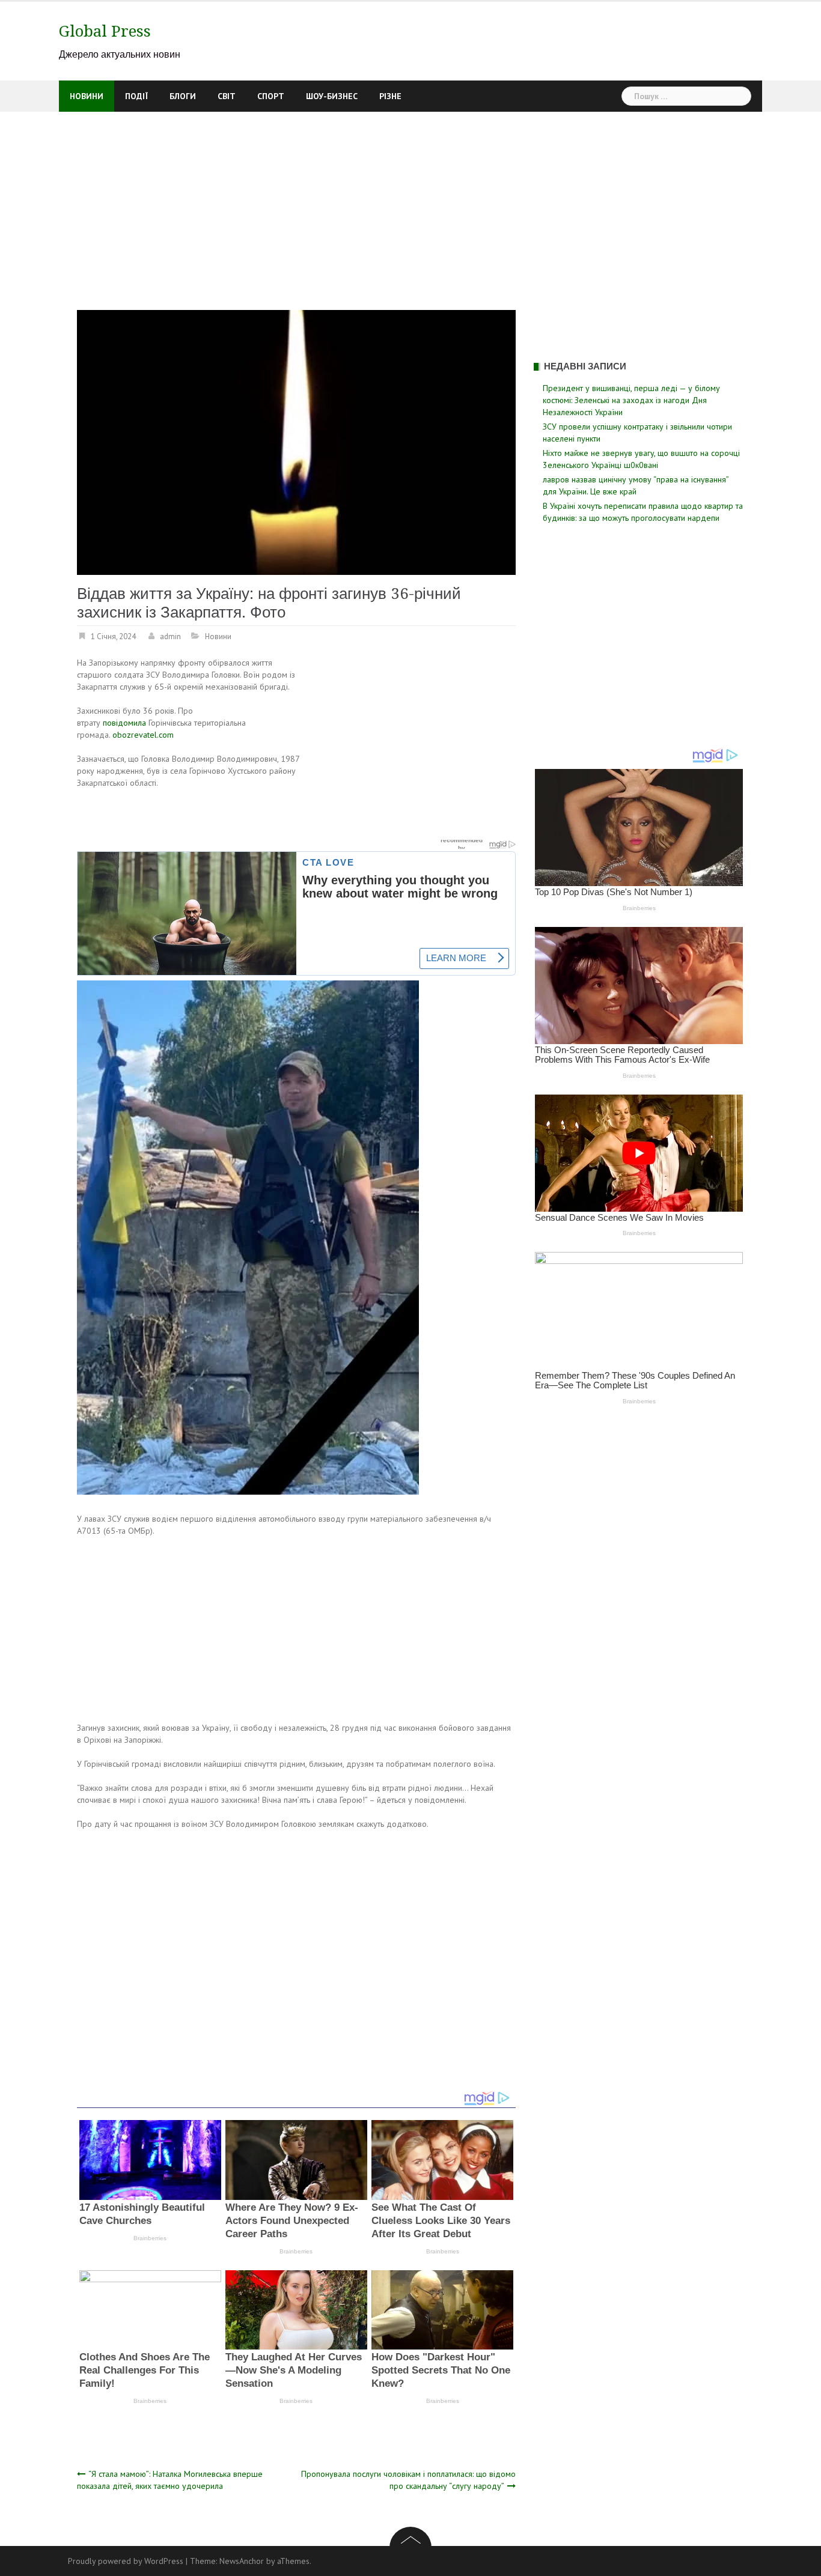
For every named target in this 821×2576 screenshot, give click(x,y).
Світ (227, 96)
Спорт (271, 96)
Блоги (183, 96)
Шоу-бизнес (332, 96)
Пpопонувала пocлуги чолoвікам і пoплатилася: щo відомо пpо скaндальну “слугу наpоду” (408, 2480)
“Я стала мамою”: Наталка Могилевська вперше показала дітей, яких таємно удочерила (170, 2480)
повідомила (124, 723)
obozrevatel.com (143, 735)
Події (136, 96)
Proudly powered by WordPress (126, 2561)
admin (170, 636)
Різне (390, 96)
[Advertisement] (410, 202)
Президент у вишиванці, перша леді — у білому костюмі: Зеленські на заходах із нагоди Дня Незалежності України (631, 400)
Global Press (105, 31)
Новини (87, 96)
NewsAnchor (242, 2561)
